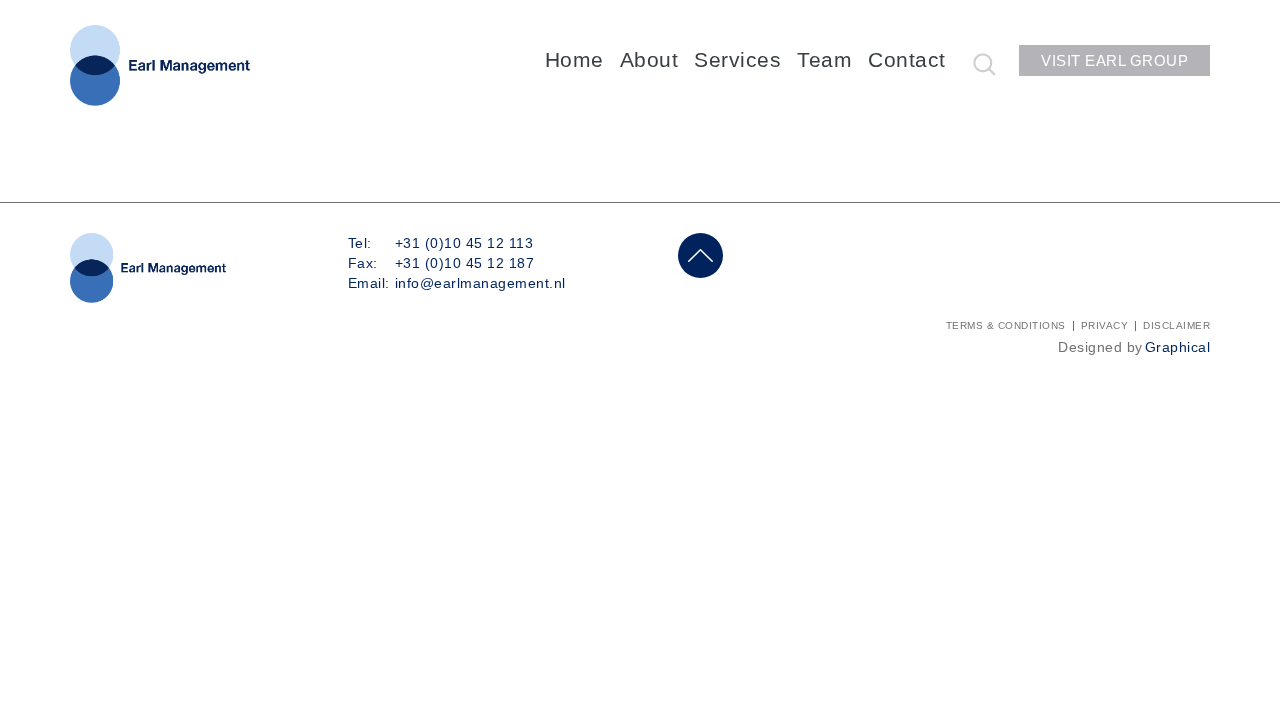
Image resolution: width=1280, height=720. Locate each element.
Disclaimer (1176, 325)
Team (824, 59)
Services (737, 59)
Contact (907, 59)
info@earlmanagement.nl (480, 283)
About (649, 59)
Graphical (1178, 347)
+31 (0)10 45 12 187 (465, 263)
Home (574, 59)
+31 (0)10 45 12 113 (464, 243)
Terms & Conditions (1006, 325)
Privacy (1105, 325)
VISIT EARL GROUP (1114, 60)
